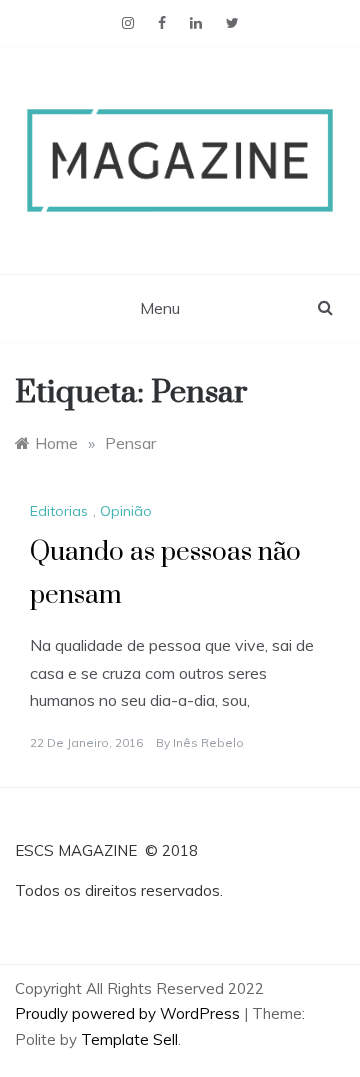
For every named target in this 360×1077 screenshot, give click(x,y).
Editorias (59, 511)
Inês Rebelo (208, 742)
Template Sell (129, 1039)
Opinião (126, 511)
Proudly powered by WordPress (129, 1013)
